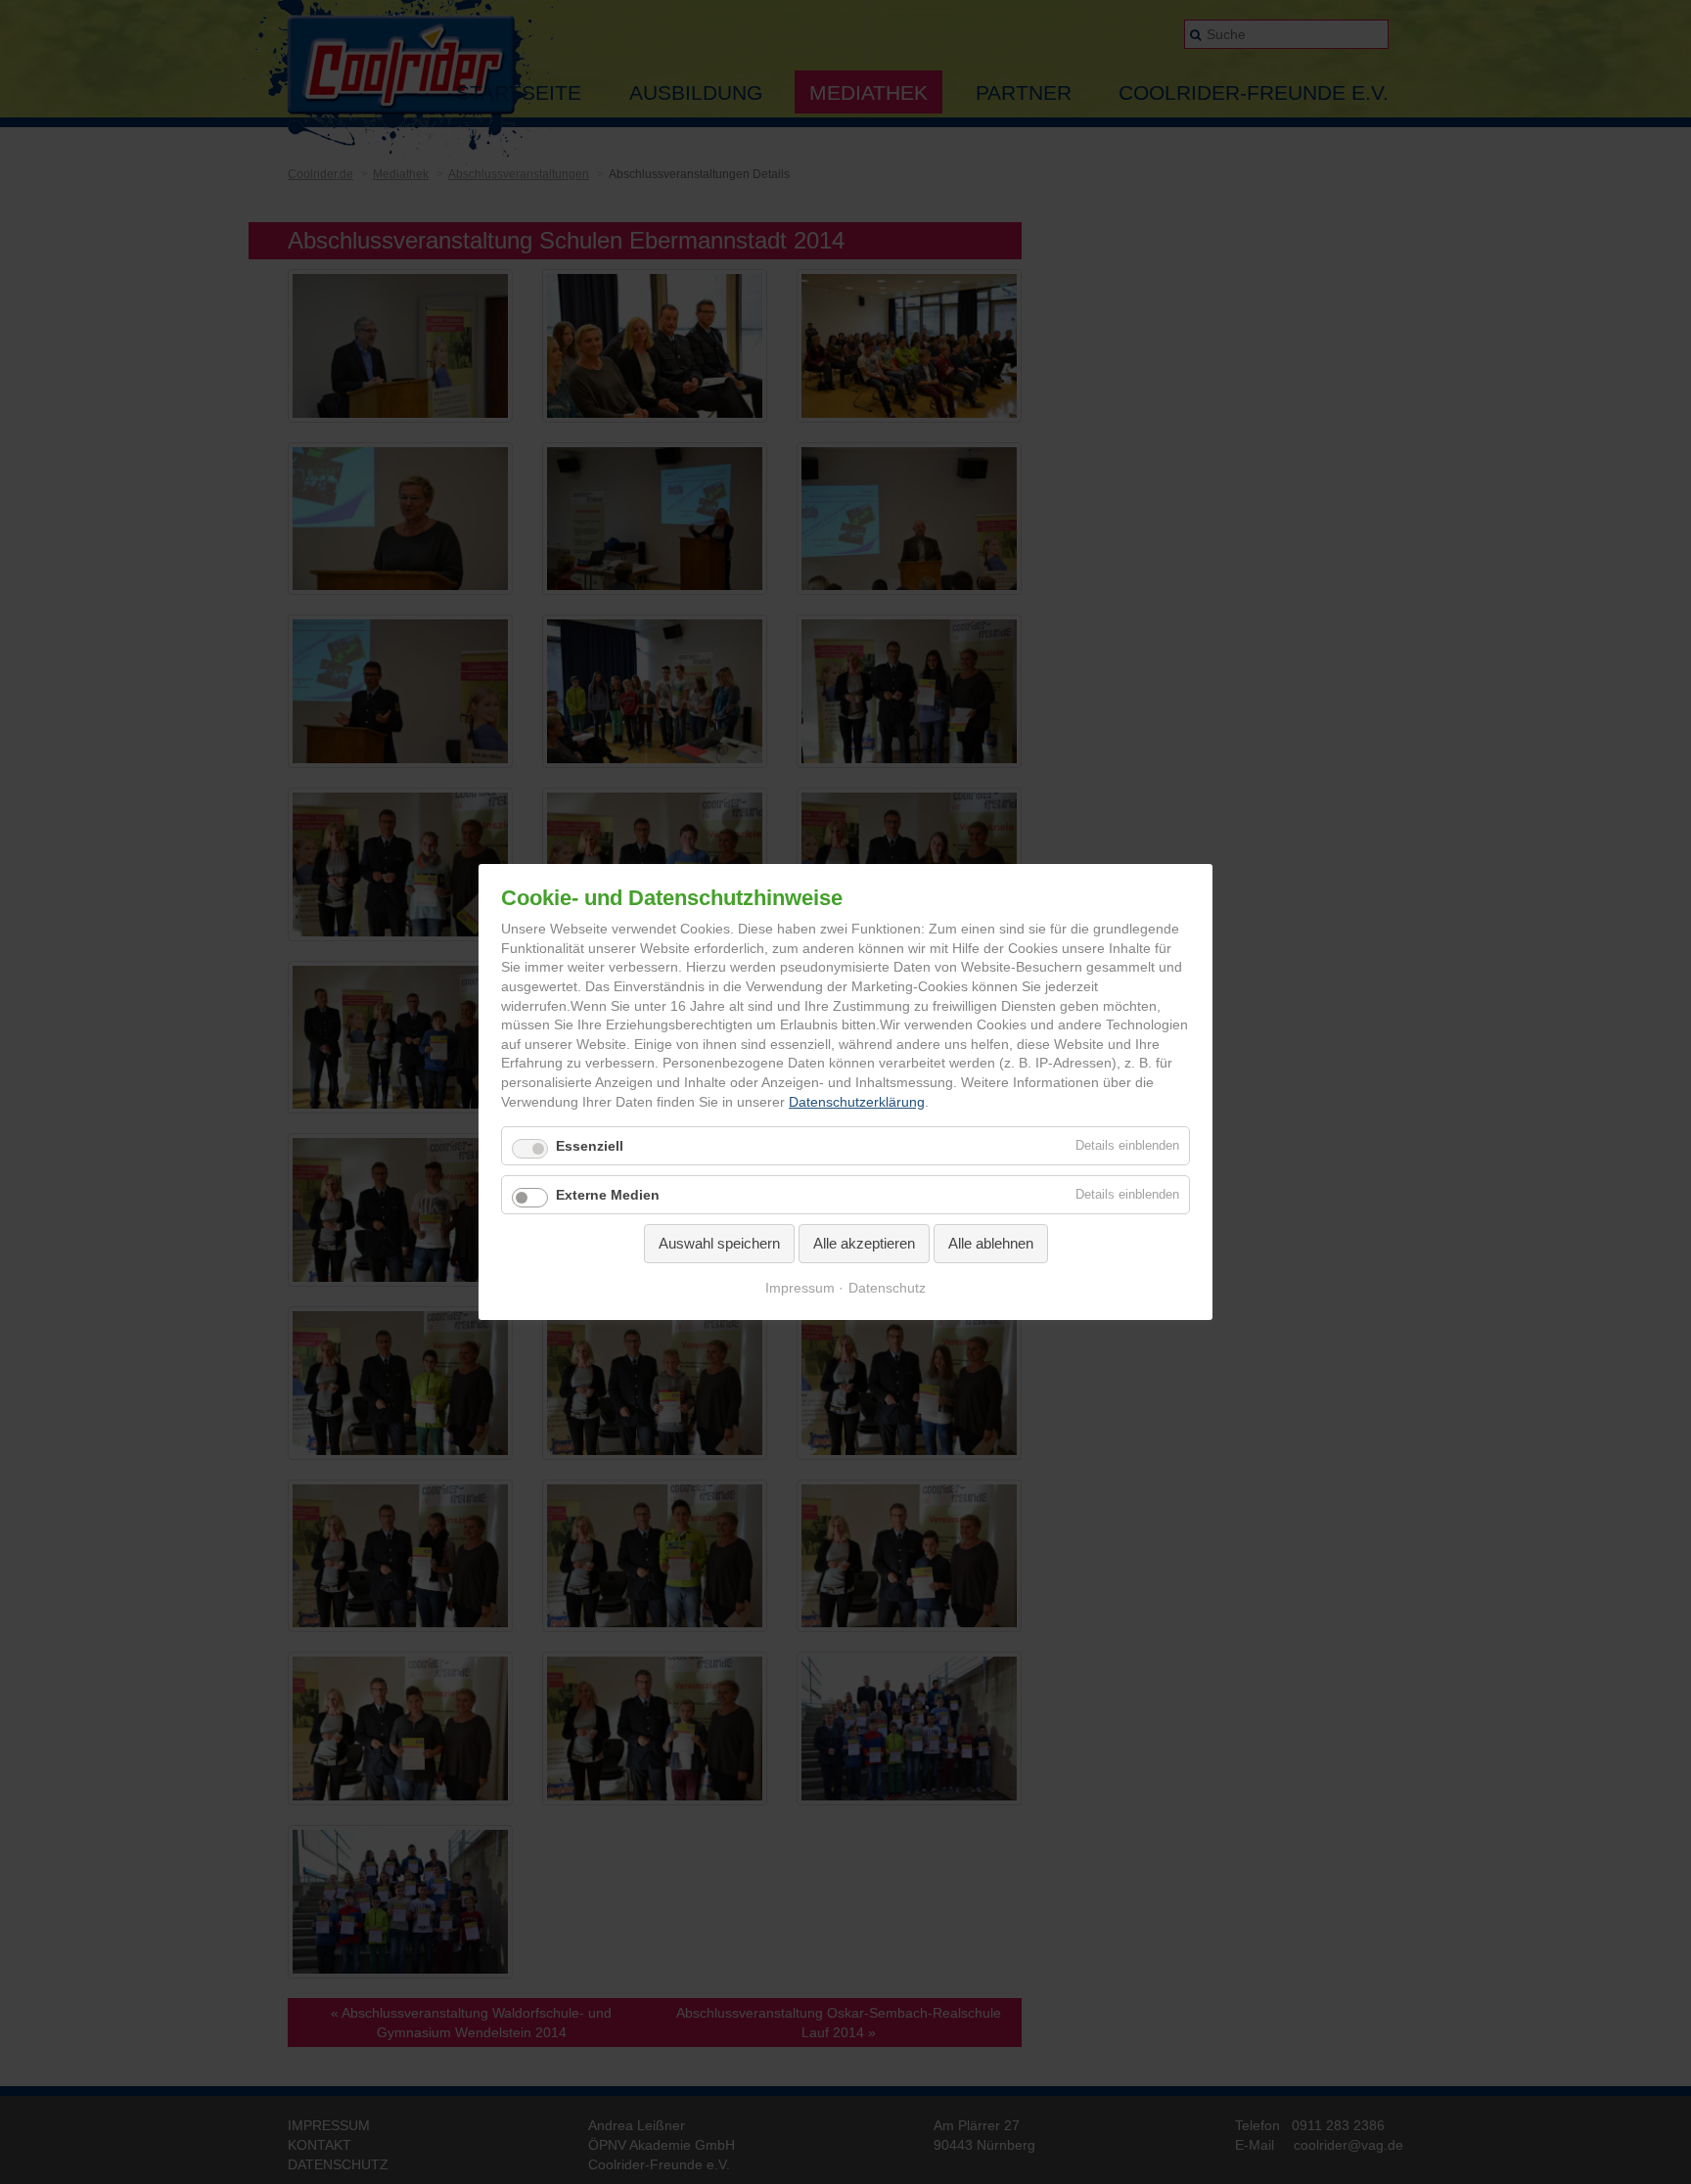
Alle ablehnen (991, 1243)
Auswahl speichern (719, 1243)
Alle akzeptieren (864, 1243)
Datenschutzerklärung (857, 1102)
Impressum (800, 1288)
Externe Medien (608, 1195)
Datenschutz (887, 1288)
